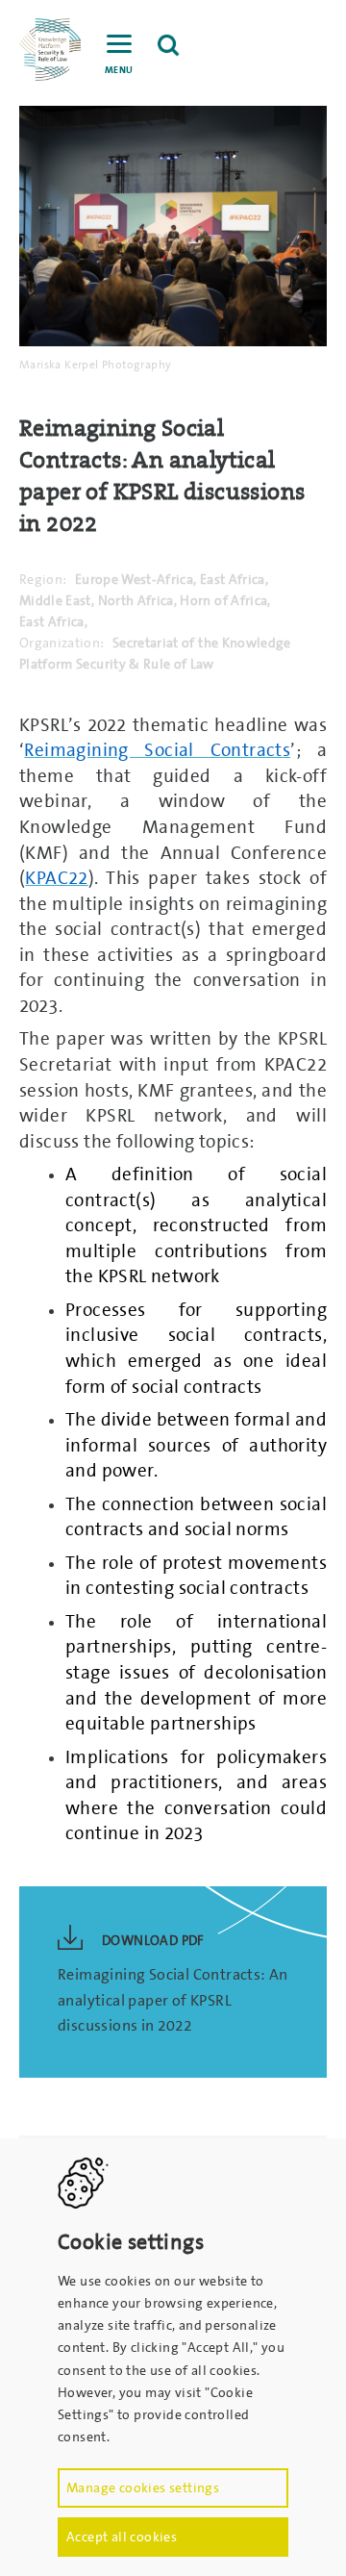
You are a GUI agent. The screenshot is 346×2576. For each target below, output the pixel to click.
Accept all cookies (122, 2537)
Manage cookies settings (143, 2488)
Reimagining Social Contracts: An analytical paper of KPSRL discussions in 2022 (173, 2000)
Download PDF (153, 1940)
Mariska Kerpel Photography (95, 365)
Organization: (62, 643)
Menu (119, 70)
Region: (43, 579)
